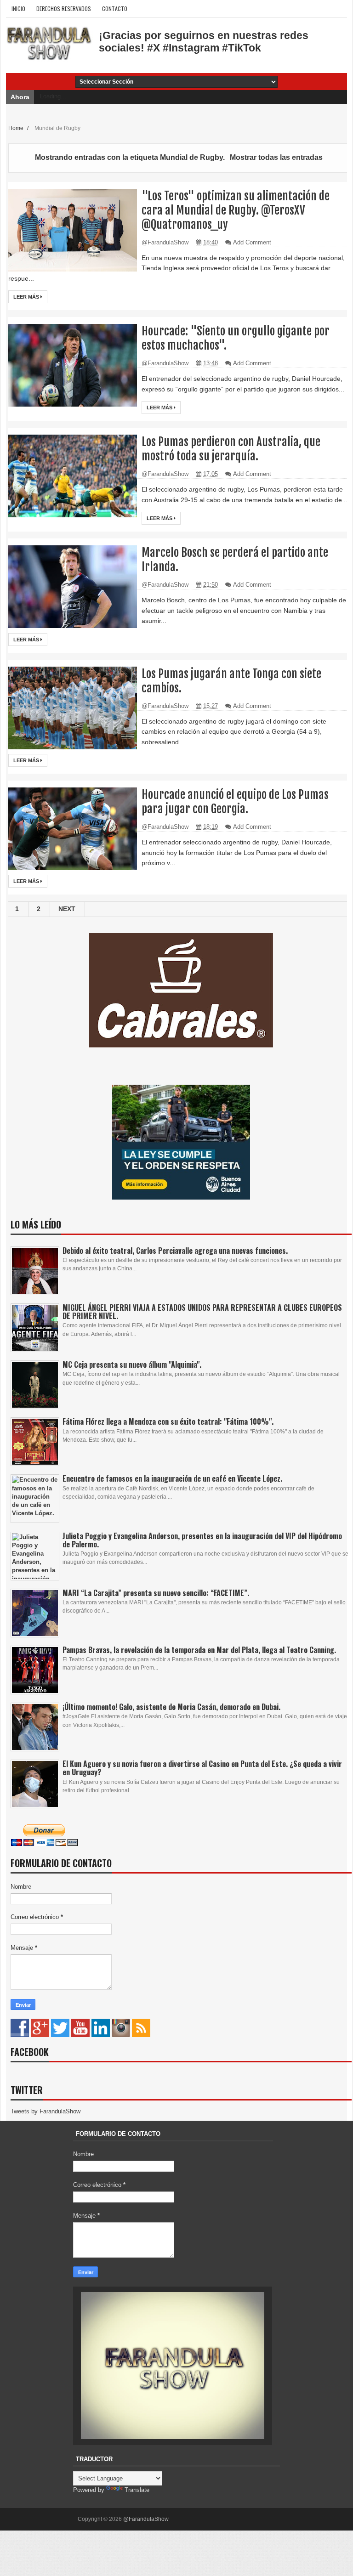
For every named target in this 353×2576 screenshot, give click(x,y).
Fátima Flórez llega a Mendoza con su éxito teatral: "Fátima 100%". (168, 1421)
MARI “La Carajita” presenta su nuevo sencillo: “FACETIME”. (156, 1593)
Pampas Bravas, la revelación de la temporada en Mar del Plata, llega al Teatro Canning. (199, 1650)
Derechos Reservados (64, 8)
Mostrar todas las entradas (276, 157)
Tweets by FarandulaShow (46, 2111)
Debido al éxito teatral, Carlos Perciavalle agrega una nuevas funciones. (175, 1251)
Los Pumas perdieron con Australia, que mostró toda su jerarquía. (231, 449)
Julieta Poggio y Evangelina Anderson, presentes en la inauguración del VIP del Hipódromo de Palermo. (202, 1540)
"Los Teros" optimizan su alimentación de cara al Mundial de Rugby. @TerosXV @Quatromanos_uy (236, 210)
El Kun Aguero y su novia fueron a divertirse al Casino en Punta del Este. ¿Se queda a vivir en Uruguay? (202, 1768)
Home (17, 128)
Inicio (18, 8)
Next (67, 909)
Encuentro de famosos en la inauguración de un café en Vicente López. (172, 1478)
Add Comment (252, 242)
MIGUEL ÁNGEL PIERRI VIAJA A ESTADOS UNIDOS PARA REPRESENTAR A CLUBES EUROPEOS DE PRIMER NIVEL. (202, 1312)
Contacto (115, 8)
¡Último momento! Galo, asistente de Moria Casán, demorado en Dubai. (171, 1707)
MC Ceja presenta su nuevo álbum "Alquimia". (132, 1364)
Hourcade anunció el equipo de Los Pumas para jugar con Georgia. (235, 802)
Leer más (27, 297)
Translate (137, 2490)
